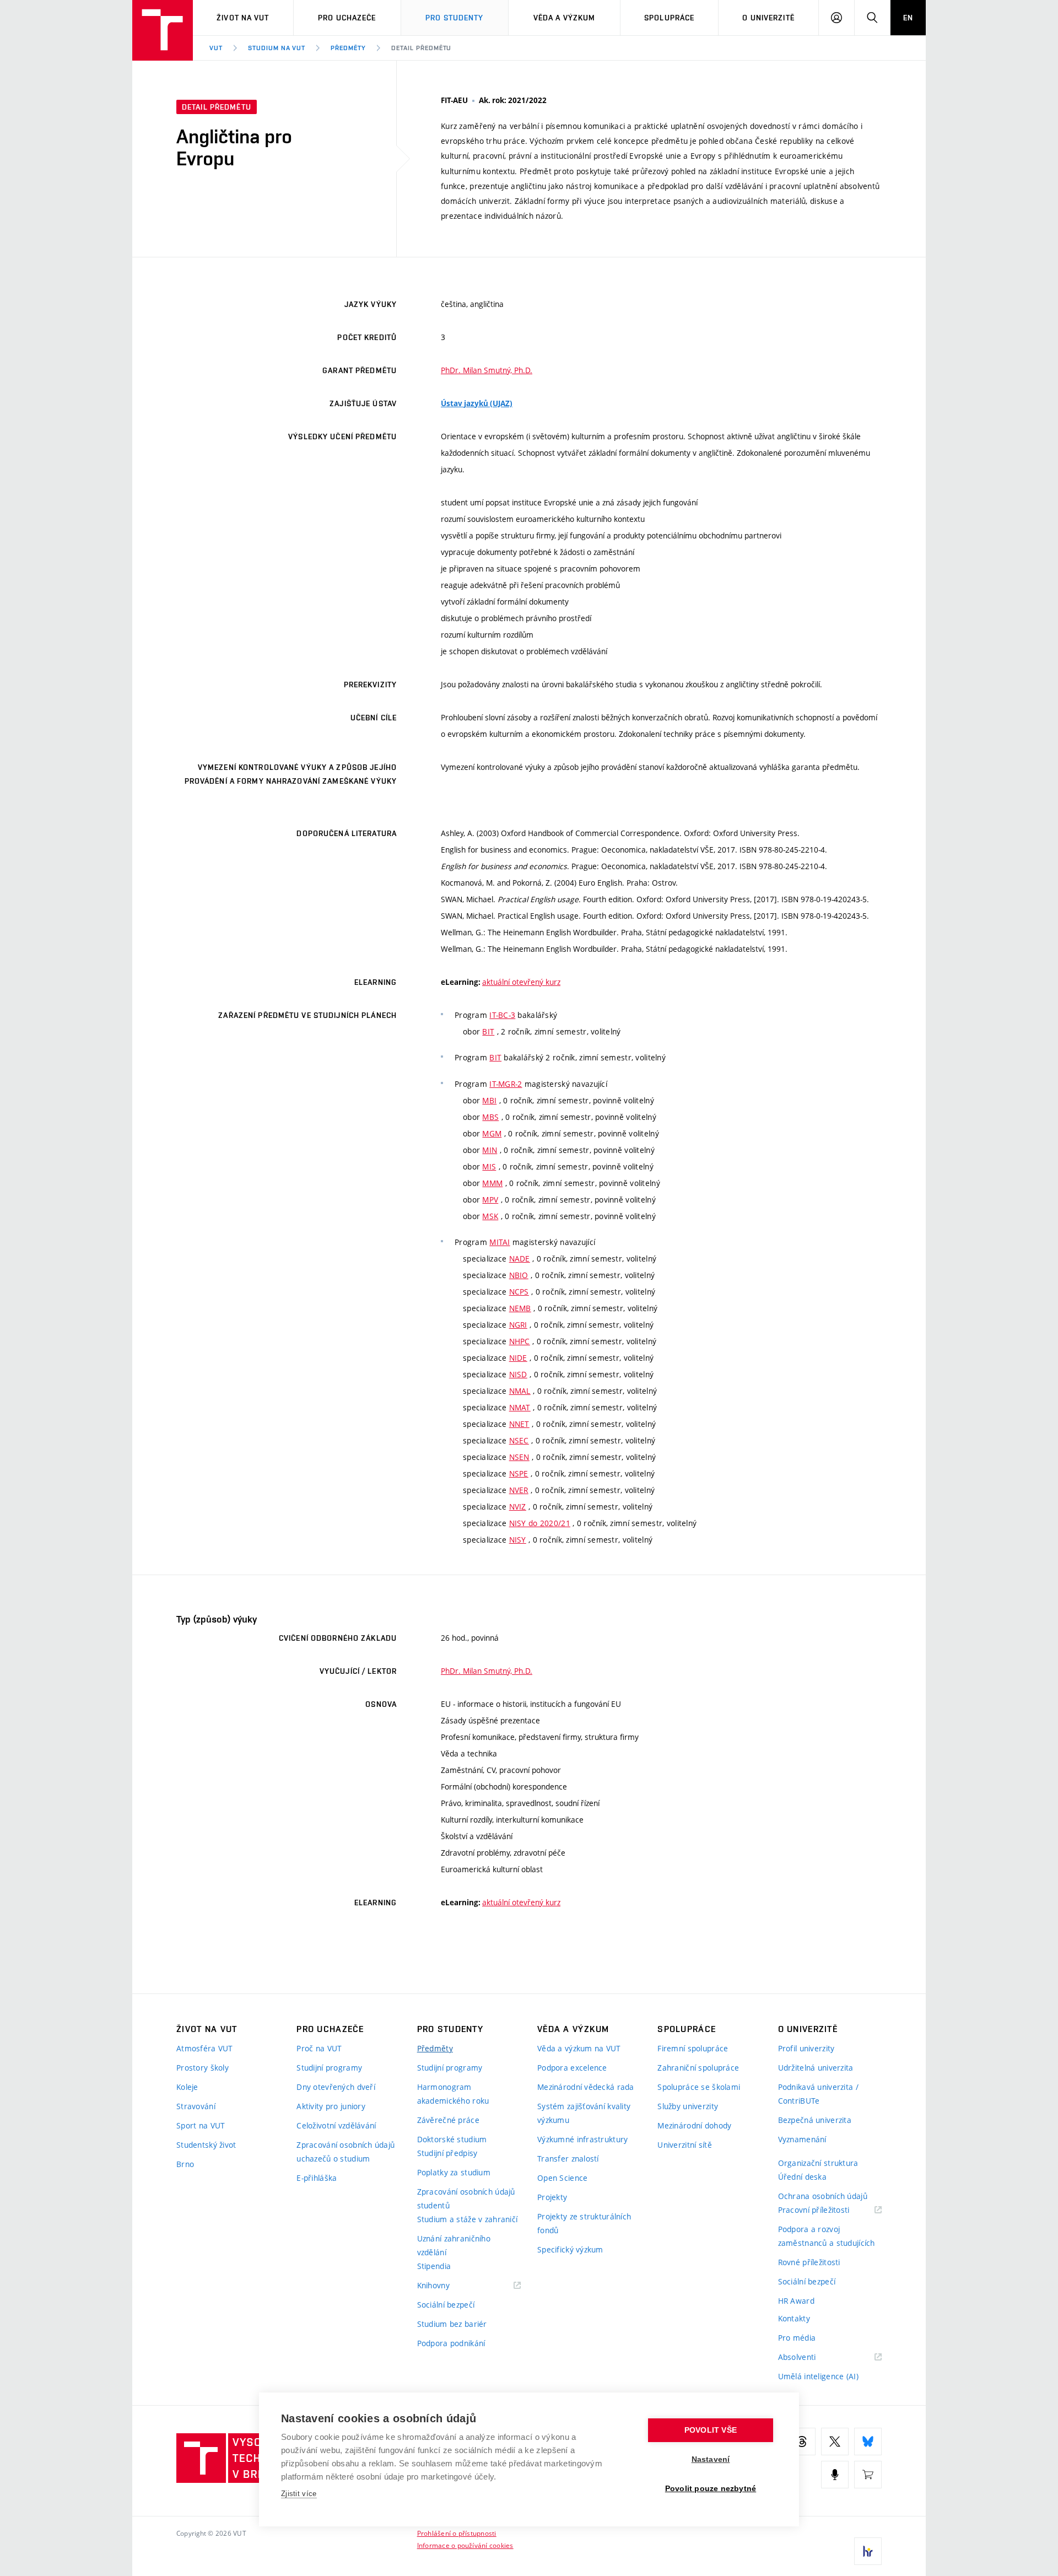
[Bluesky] (868, 2442)
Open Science (562, 2178)
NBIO (519, 1275)
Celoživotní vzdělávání (336, 2125)
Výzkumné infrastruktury (582, 2139)
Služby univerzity (688, 2106)
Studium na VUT (277, 48)
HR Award (796, 2301)
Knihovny (447, 2286)
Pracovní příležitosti (828, 2210)
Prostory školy (203, 2068)
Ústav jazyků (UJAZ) (477, 403)
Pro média (797, 2338)
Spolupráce (669, 18)
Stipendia (434, 2266)
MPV (490, 1200)
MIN (490, 1150)
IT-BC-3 (502, 1015)
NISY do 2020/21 (540, 1523)
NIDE (518, 1358)
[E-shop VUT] (868, 2475)
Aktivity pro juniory (331, 2106)
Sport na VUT (201, 2125)
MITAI (500, 1242)
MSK (490, 1216)
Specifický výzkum (570, 2249)
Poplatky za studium (454, 2172)
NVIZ (518, 1507)
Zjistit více (299, 2494)
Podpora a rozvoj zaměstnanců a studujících (827, 2236)
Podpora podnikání (451, 2343)
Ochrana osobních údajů (823, 2196)
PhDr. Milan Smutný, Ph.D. (487, 370)
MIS (489, 1166)
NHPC (520, 1341)
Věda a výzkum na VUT (579, 2048)
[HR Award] (868, 2551)
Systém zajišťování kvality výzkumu (584, 2113)
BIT (488, 1031)
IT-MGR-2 (506, 1084)
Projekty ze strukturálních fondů (584, 2223)
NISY (518, 1540)
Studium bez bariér (452, 2324)
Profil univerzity (806, 2048)
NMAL (520, 1391)
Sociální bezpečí (446, 2305)
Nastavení (711, 2459)
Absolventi (811, 2357)
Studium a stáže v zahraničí (468, 2219)
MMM (492, 1183)
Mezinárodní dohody (694, 2125)
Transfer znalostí (568, 2159)
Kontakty (794, 2318)
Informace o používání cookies (465, 2545)
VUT (216, 48)
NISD (518, 1374)
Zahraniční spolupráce (698, 2068)
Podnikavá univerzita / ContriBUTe (818, 2094)
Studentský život (206, 2145)
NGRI (518, 1325)
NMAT (520, 1407)
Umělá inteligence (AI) (818, 2376)
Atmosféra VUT (205, 2048)
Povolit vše (711, 2430)
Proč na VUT (319, 2048)
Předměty (348, 48)
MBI (489, 1100)
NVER (519, 1490)
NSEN (519, 1457)
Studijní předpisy (447, 2153)
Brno (185, 2164)
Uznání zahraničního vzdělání (454, 2245)
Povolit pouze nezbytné (711, 2489)
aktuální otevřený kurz (521, 982)
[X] (835, 2442)
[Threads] (802, 2442)
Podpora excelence (572, 2068)
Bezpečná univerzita (815, 2120)
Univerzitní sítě (684, 2145)
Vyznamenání (802, 2139)
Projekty (552, 2197)
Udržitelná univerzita (816, 2068)
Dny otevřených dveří (336, 2087)
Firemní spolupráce (693, 2048)
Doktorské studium (452, 2139)
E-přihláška (317, 2178)
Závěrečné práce (448, 2120)
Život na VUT (243, 18)
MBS (490, 1117)
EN (908, 18)
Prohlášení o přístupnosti (457, 2533)
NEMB (520, 1308)
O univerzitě (768, 18)
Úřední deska (802, 2177)
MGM (492, 1133)
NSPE (519, 1473)
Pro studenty (454, 18)
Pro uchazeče (347, 18)
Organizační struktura (818, 2163)
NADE (520, 1259)
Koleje (187, 2087)
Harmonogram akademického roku (453, 2094)
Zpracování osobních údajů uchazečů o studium (346, 2152)
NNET (519, 1424)
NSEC (519, 1440)
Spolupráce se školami (699, 2087)
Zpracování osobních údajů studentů (466, 2198)
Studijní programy (329, 2068)
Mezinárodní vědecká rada (586, 2087)
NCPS (519, 1292)
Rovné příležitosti (809, 2262)
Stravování (196, 2106)
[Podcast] (835, 2475)
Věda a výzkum (565, 18)
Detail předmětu (421, 48)
